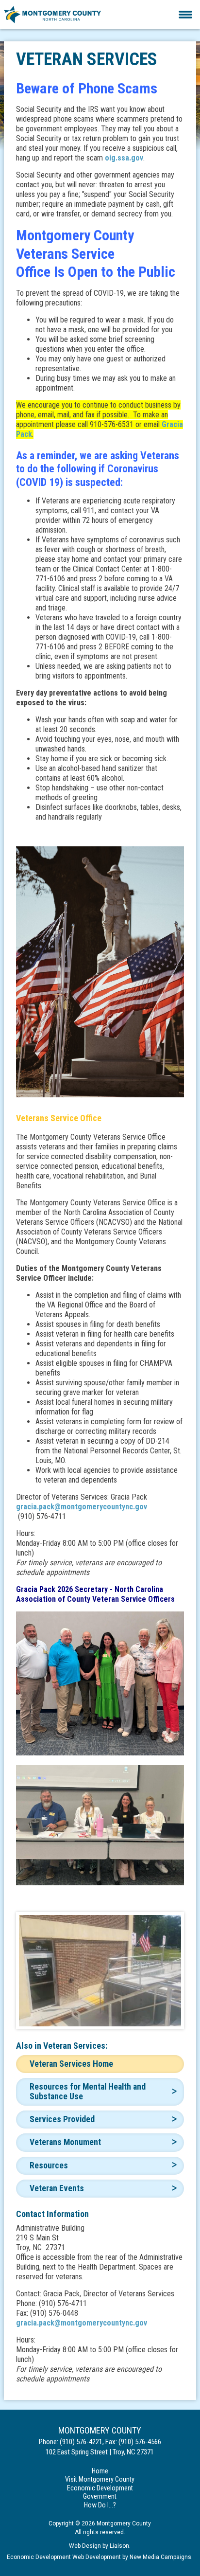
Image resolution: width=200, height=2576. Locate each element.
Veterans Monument (65, 2142)
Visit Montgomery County (100, 2479)
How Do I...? (100, 2505)
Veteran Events (57, 2188)
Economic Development (100, 2488)
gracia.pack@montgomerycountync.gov (82, 1507)
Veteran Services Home (71, 2064)
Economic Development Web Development (64, 2557)
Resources (49, 2165)
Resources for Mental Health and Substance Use (88, 2091)
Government (100, 2496)
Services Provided (62, 2119)
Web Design (85, 2546)
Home (100, 2471)
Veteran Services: (75, 2046)
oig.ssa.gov (124, 158)
